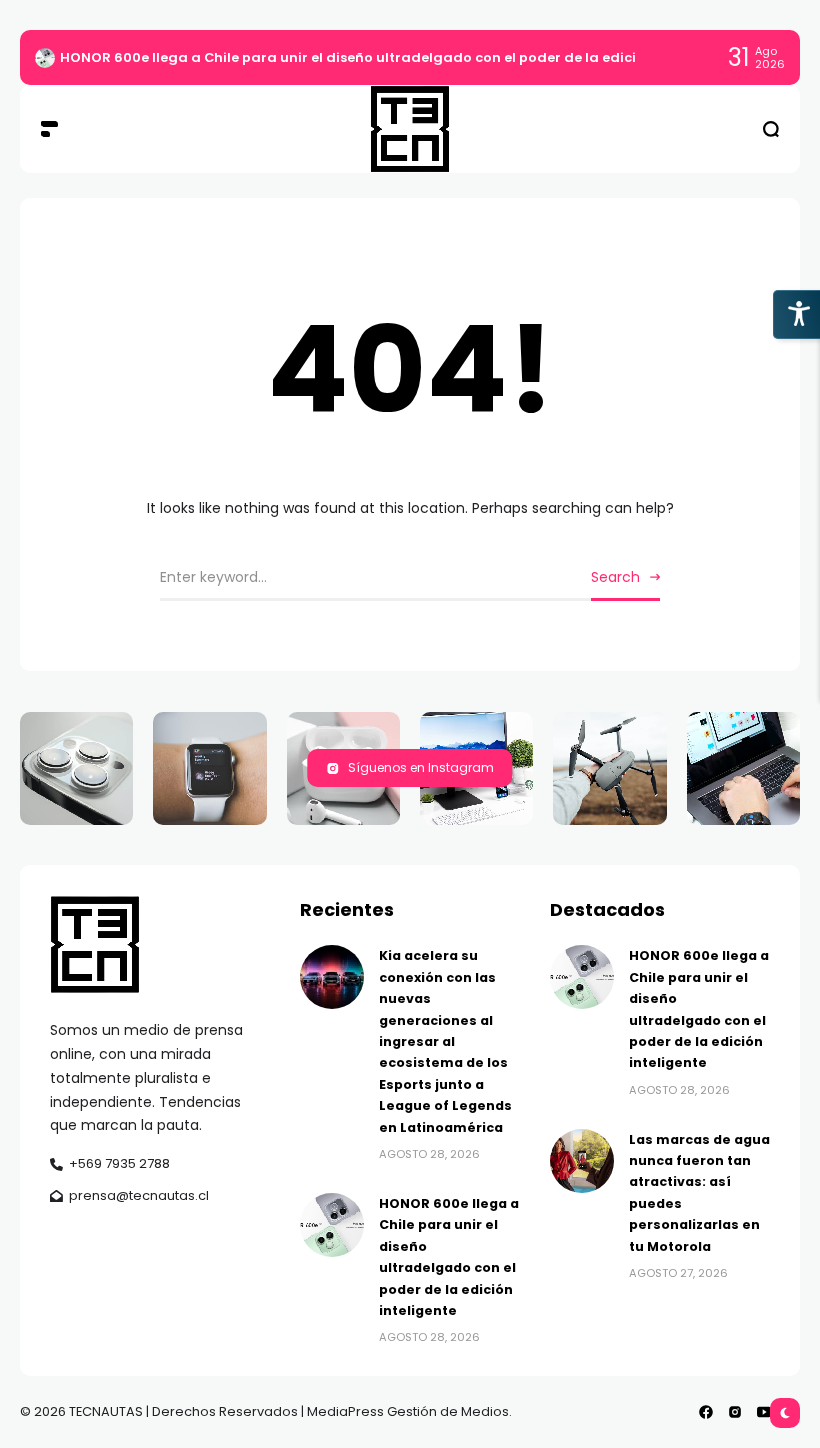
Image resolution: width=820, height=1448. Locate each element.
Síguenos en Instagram (421, 767)
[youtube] (764, 1412)
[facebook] (706, 1412)
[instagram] (735, 1412)
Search (615, 577)
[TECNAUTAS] (410, 129)
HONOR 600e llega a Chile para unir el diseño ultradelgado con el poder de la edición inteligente (396, 57)
